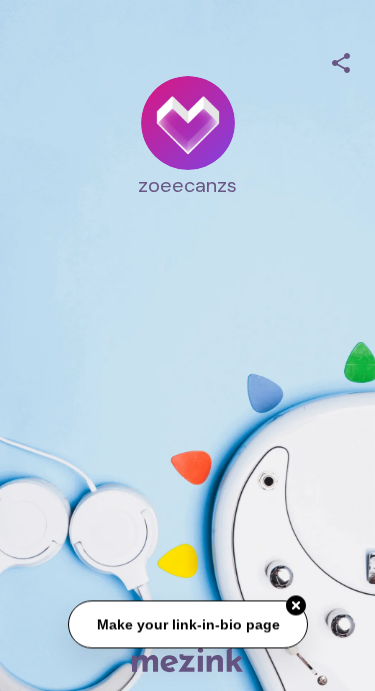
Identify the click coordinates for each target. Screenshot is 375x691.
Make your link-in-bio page (187, 625)
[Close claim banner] (296, 606)
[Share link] (341, 60)
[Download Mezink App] (187, 659)
